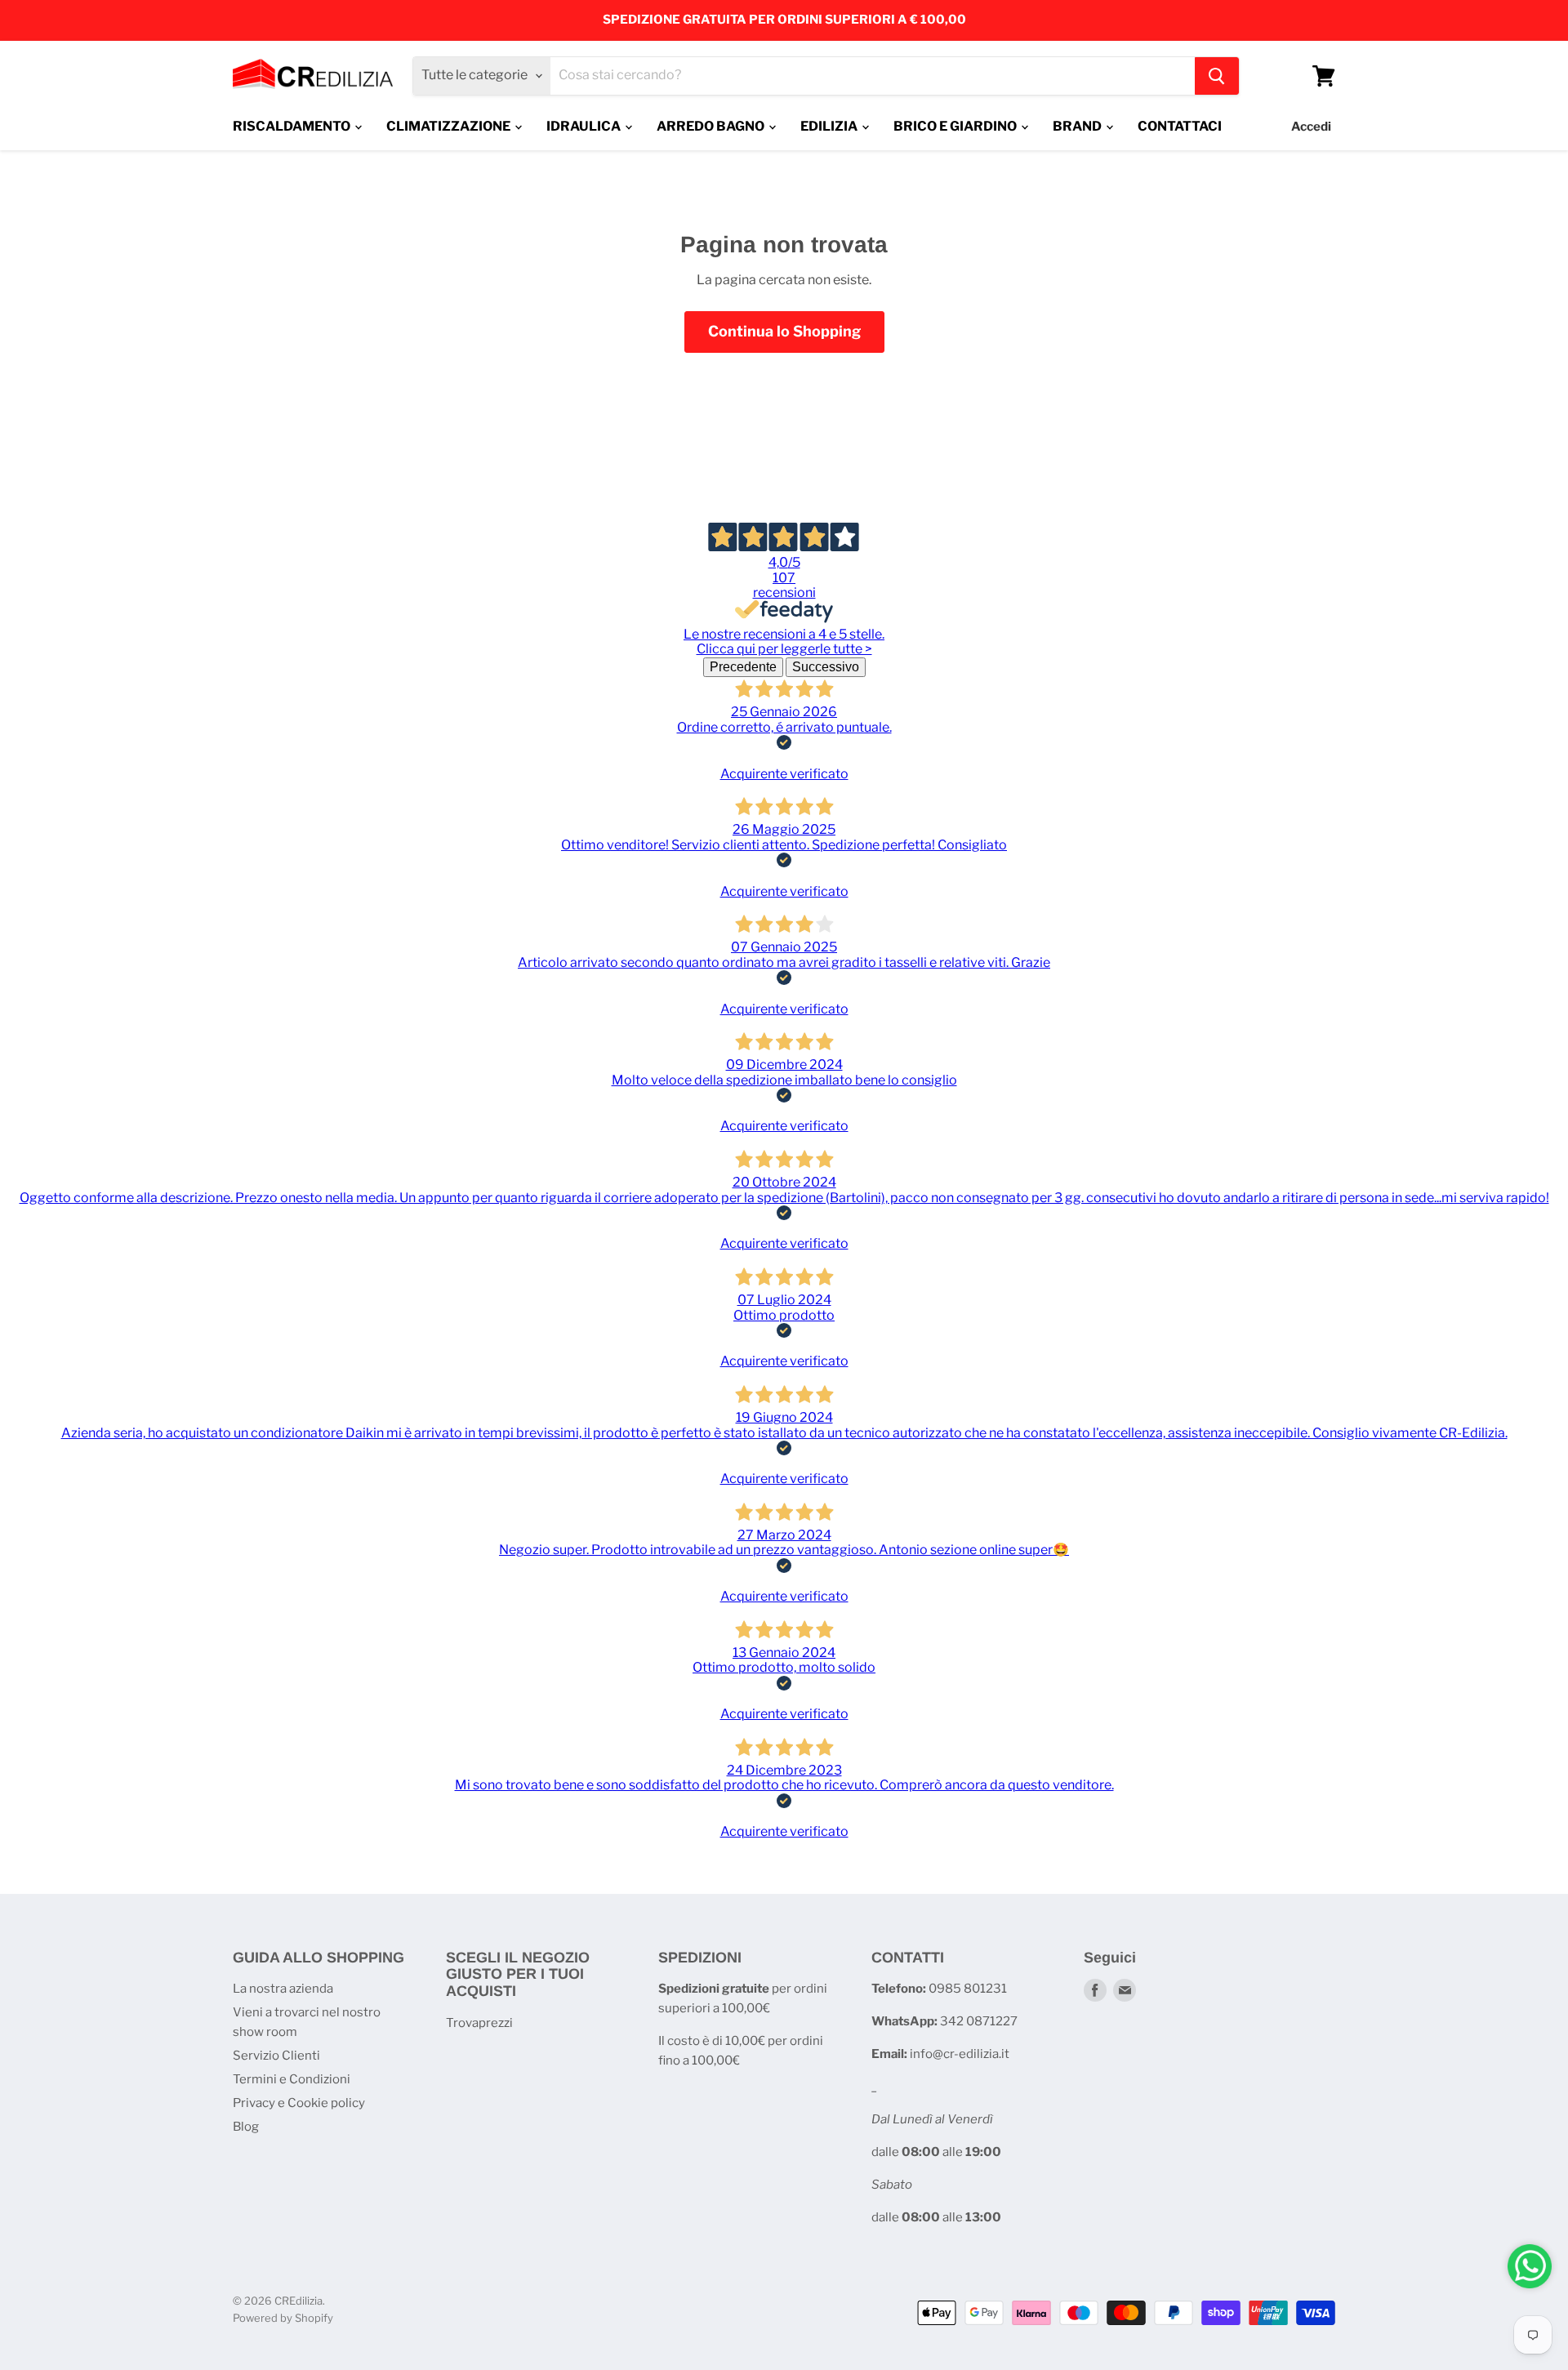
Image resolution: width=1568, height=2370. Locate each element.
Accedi (1311, 127)
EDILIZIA (830, 126)
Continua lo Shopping (784, 331)
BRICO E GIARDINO (956, 126)
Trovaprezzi (479, 2023)
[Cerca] (1217, 76)
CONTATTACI (1180, 126)
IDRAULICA (585, 126)
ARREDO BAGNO (712, 126)
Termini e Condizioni (292, 2079)
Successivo (826, 667)
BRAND (1078, 126)
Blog (246, 2127)
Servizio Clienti (276, 2056)
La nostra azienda (283, 1989)
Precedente (743, 667)
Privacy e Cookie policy (299, 2103)
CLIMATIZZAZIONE (450, 126)
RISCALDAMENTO (293, 126)
